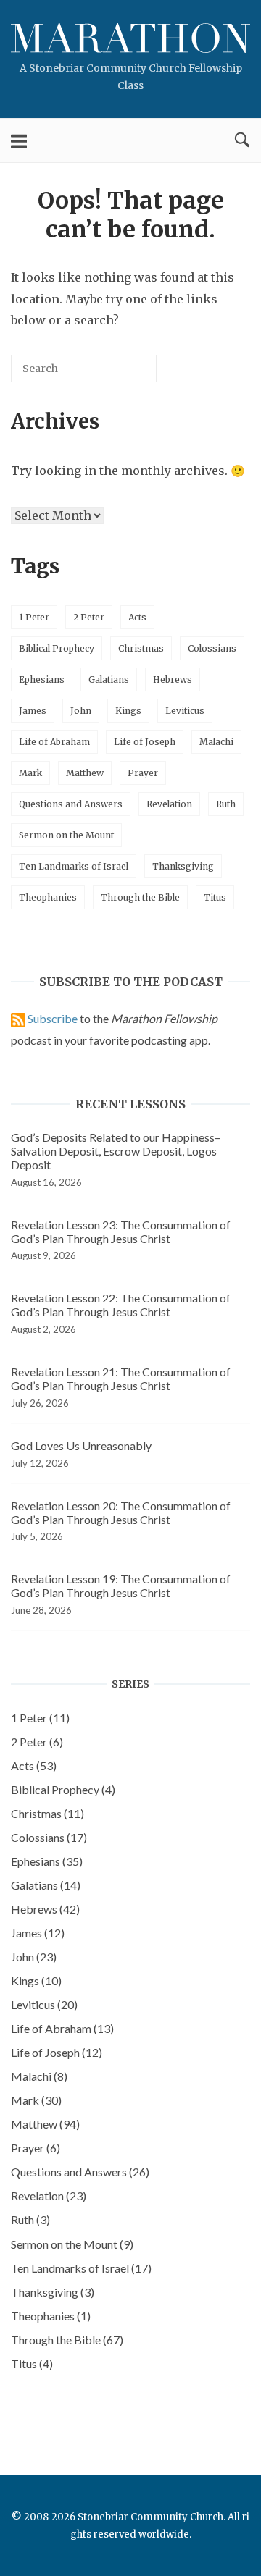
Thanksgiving (183, 866)
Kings (128, 711)
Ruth (226, 804)
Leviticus (185, 711)
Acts (137, 617)
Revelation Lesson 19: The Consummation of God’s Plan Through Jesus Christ (121, 1586)
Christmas (141, 648)
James (33, 711)
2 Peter (89, 617)
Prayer (143, 773)
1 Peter (34, 617)
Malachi (216, 742)
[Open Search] (242, 140)
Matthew (85, 773)
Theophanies (48, 897)
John (81, 711)
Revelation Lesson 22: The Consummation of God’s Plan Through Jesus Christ (121, 1305)
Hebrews (173, 679)
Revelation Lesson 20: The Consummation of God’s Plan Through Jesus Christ (121, 1512)
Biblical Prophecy (57, 648)
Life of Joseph (145, 742)
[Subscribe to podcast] (18, 1018)
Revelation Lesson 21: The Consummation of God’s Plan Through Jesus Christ (121, 1379)
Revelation (169, 804)
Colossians (212, 648)
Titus (215, 897)
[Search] (124, 374)
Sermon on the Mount (66, 835)
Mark (30, 773)
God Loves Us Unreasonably (81, 1445)
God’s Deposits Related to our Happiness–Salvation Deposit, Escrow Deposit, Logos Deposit (116, 1151)
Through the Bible (140, 897)
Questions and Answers (71, 804)
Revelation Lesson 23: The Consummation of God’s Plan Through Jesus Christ (121, 1232)
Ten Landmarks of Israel (74, 866)
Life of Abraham (54, 742)
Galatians (109, 679)
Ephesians (42, 679)
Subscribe (53, 1018)
